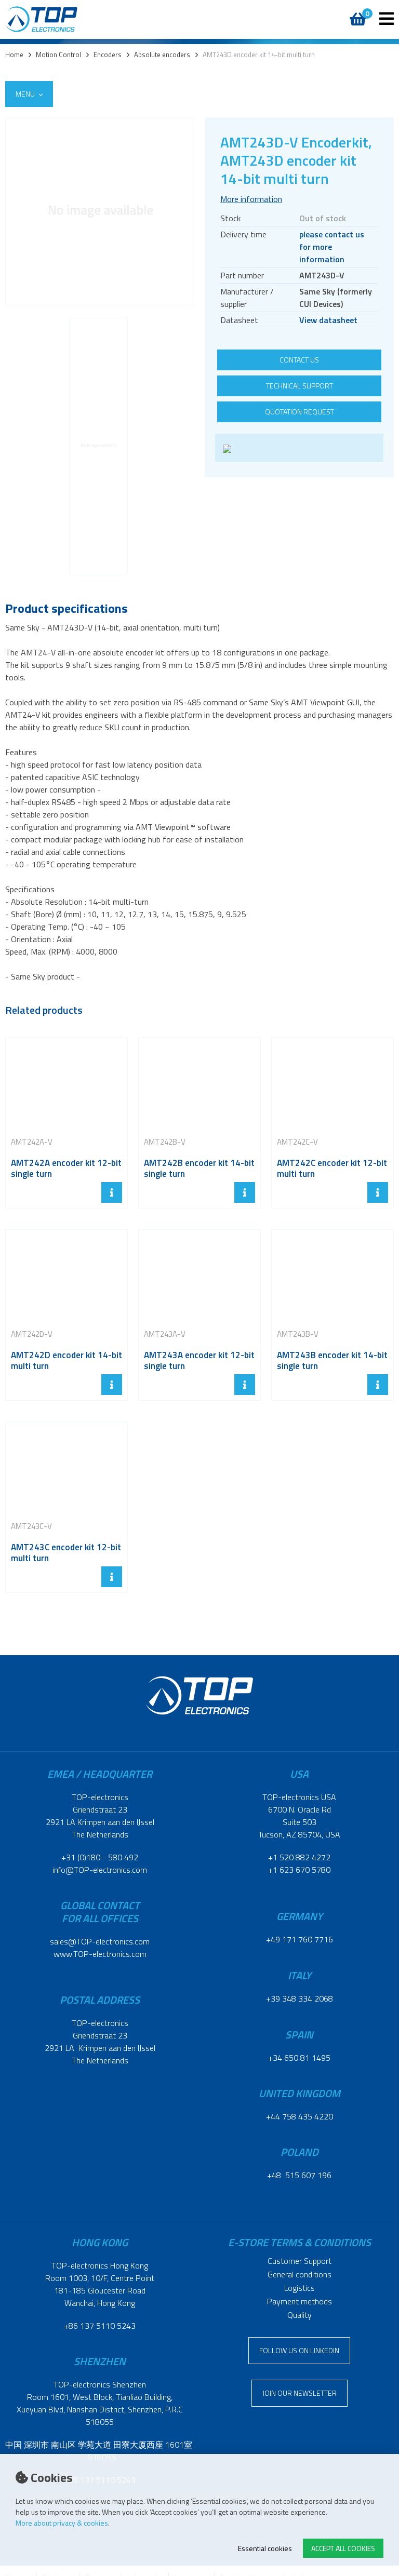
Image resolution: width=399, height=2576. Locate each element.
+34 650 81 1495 (299, 2058)
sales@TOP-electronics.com (100, 1941)
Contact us (299, 360)
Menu (26, 94)
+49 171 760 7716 (300, 1939)
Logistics (300, 2288)
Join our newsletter (300, 2393)
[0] (356, 14)
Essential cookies (265, 2548)
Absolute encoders (162, 55)
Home (14, 55)
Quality (300, 2315)
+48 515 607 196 (299, 2175)
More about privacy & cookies (62, 2523)
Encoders (108, 55)
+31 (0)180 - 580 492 (100, 1857)
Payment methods (300, 2301)
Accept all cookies (343, 2548)
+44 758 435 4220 (300, 2116)
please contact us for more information (332, 247)
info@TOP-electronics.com (100, 1870)
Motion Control (58, 55)
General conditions (300, 2274)
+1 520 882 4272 (299, 1857)
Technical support (300, 386)
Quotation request (300, 412)
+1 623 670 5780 (299, 1870)
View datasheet (328, 320)
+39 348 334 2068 (300, 1998)
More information (251, 199)
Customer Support (300, 2261)
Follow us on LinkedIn (299, 2350)
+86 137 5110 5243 (100, 2326)
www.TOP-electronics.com (100, 1954)
